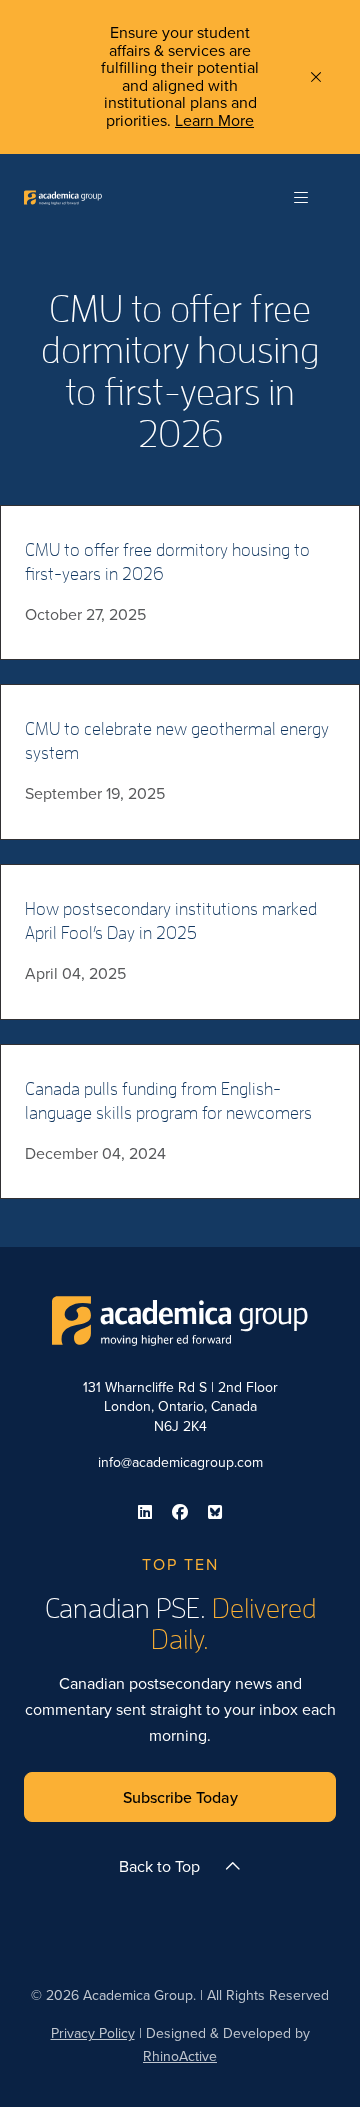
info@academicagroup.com (180, 1462)
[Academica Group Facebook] (180, 1512)
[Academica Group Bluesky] (215, 1512)
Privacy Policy (93, 2033)
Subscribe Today (180, 1797)
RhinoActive (180, 2056)
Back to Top (159, 1866)
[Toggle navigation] (301, 198)
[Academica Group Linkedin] (145, 1512)
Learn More (214, 120)
